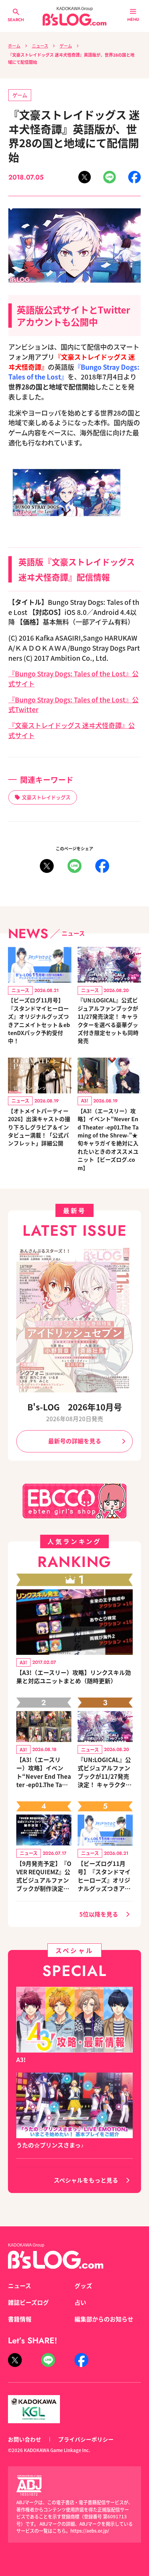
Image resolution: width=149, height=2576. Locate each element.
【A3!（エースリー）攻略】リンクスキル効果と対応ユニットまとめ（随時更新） (74, 1677)
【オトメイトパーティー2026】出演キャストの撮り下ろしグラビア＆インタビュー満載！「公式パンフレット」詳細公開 (39, 1127)
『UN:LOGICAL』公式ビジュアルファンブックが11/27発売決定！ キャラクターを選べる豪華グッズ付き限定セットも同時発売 (108, 1020)
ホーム (14, 46)
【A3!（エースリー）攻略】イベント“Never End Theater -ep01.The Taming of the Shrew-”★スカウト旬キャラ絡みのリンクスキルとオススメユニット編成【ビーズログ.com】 (44, 1772)
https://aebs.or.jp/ (90, 2531)
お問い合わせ (25, 2439)
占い (80, 2302)
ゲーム (66, 46)
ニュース (40, 46)
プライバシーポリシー (86, 2439)
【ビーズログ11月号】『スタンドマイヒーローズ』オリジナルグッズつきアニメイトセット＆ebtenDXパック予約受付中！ (39, 1020)
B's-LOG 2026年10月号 (75, 1407)
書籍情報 (20, 2319)
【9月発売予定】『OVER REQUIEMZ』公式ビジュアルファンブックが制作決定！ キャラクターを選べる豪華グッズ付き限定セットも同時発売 (44, 1876)
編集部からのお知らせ (104, 2319)
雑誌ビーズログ (28, 2302)
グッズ (83, 2286)
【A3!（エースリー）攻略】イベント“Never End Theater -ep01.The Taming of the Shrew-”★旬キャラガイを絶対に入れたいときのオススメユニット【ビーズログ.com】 (108, 1139)
